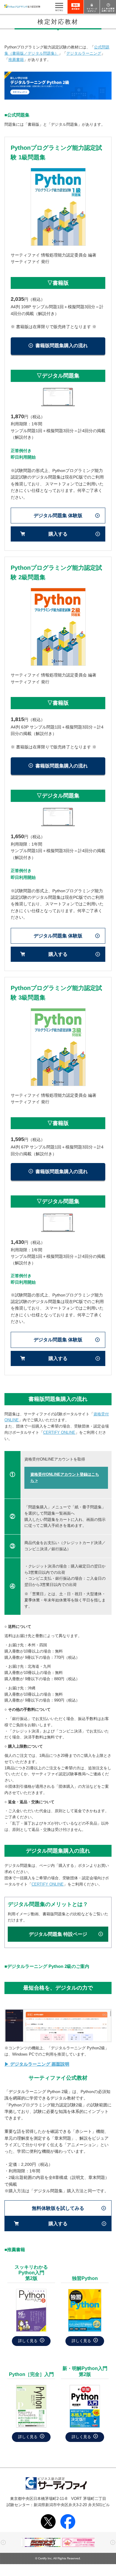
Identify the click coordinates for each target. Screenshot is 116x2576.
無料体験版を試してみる (58, 2208)
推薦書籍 (16, 60)
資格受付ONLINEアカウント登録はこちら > (65, 1477)
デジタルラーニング (84, 53)
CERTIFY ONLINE (59, 1432)
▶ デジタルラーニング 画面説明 (37, 2064)
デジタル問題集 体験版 (58, 516)
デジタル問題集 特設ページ (58, 1934)
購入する (58, 534)
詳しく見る (28, 2341)
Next (113, 2542)
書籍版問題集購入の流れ (62, 346)
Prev (3, 2542)
